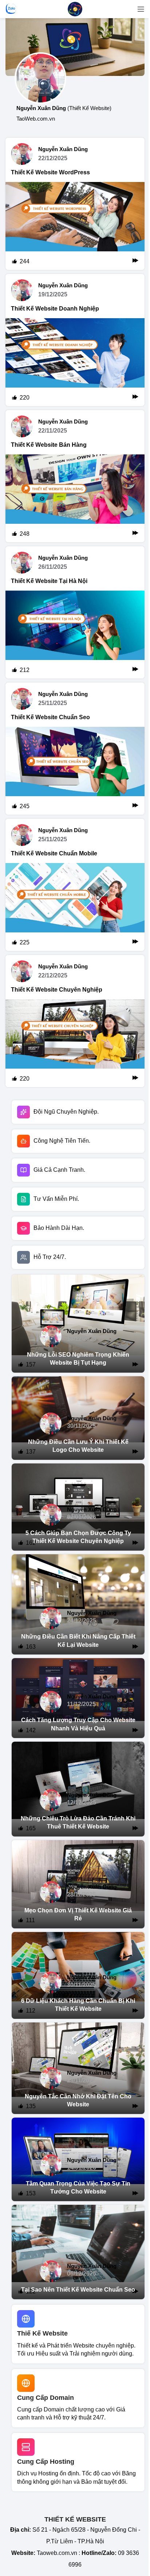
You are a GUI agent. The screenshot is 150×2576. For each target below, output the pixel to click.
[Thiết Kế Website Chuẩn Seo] (75, 771)
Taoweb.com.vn (57, 2553)
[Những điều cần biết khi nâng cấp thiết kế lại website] (78, 1604)
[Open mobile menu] (141, 9)
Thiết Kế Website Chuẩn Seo (50, 717)
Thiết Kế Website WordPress (50, 172)
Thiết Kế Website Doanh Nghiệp (55, 309)
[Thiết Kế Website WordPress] (75, 226)
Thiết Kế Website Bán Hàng (49, 445)
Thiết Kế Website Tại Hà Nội (49, 581)
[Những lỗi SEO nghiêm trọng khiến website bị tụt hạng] (78, 1324)
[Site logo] (75, 9)
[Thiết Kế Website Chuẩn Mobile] (75, 907)
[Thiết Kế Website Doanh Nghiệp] (75, 362)
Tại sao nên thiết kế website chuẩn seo (78, 2290)
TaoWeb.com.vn (36, 119)
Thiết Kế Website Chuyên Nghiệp (57, 990)
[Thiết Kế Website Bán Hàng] (75, 498)
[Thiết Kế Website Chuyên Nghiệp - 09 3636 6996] (75, 47)
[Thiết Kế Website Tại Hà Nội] (75, 635)
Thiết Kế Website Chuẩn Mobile (54, 853)
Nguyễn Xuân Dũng (63, 149)
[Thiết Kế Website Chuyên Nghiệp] (75, 1043)
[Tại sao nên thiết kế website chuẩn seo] (78, 2252)
